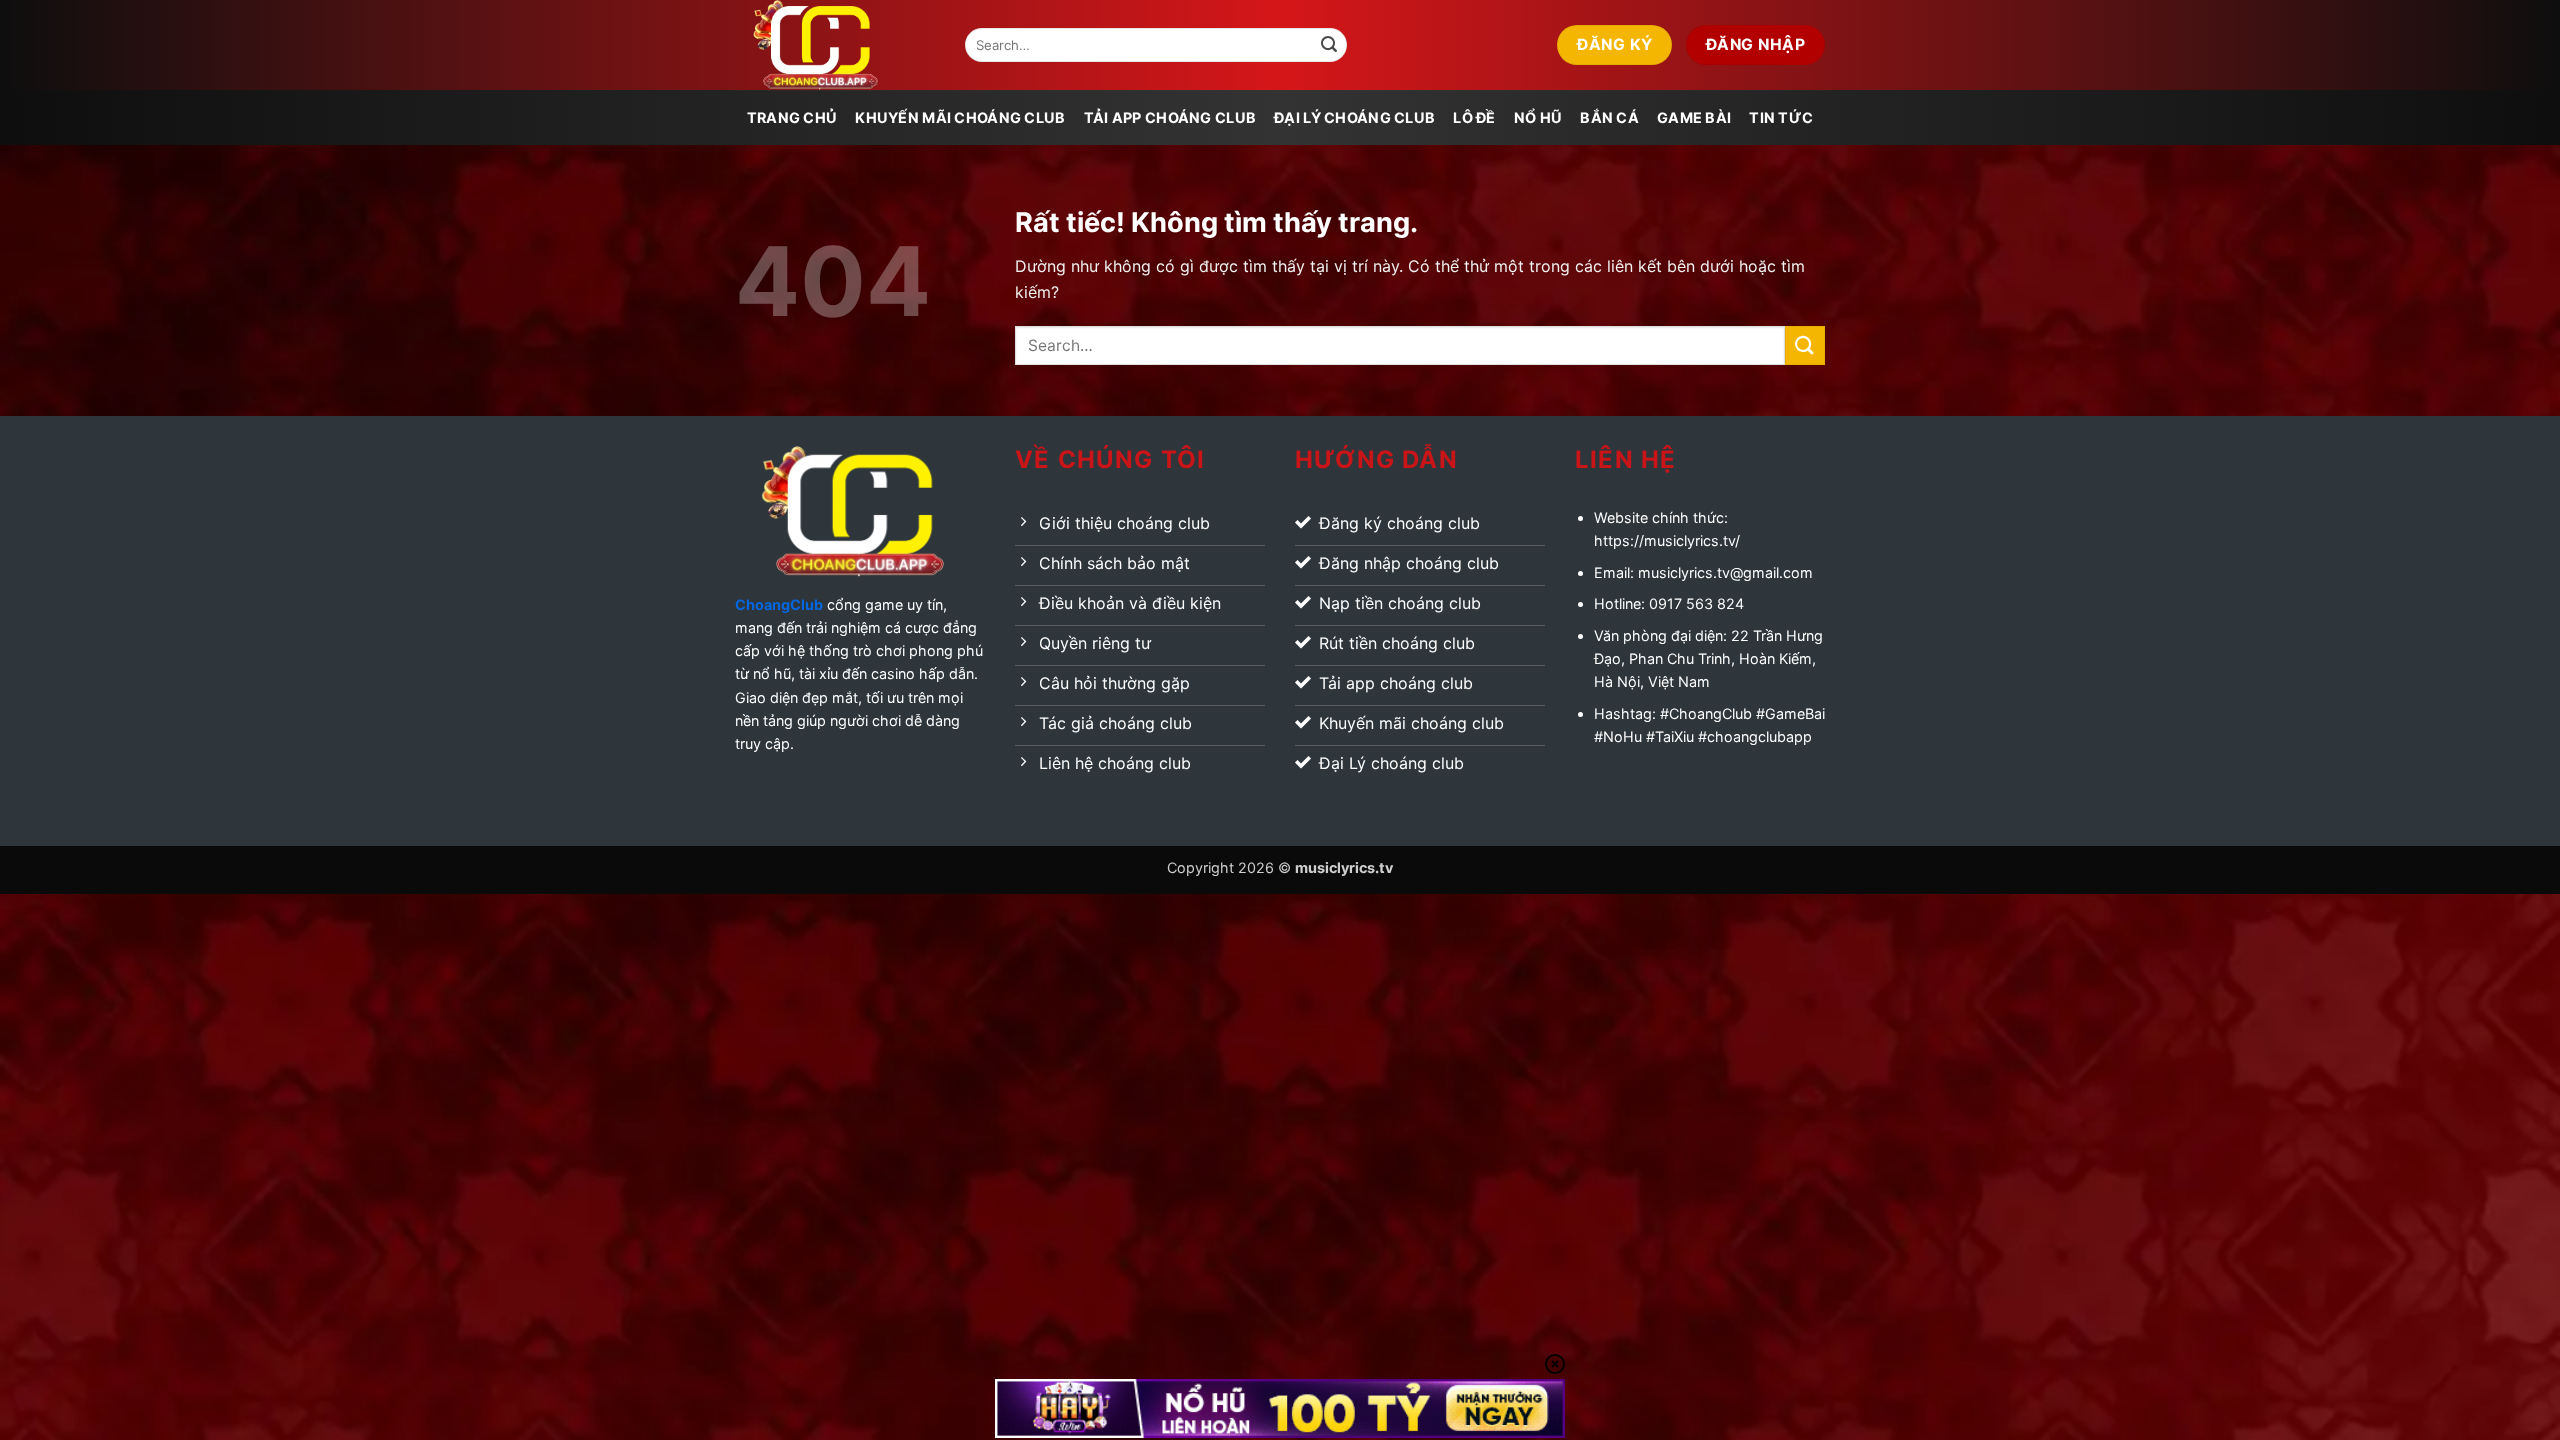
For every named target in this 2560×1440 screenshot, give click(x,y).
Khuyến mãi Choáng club (960, 117)
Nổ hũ (1538, 117)
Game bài (1694, 117)
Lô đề (1474, 117)
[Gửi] (1329, 45)
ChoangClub (779, 604)
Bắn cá (1609, 117)
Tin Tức (1781, 117)
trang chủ (792, 117)
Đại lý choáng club (1354, 117)
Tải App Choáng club (1170, 117)
